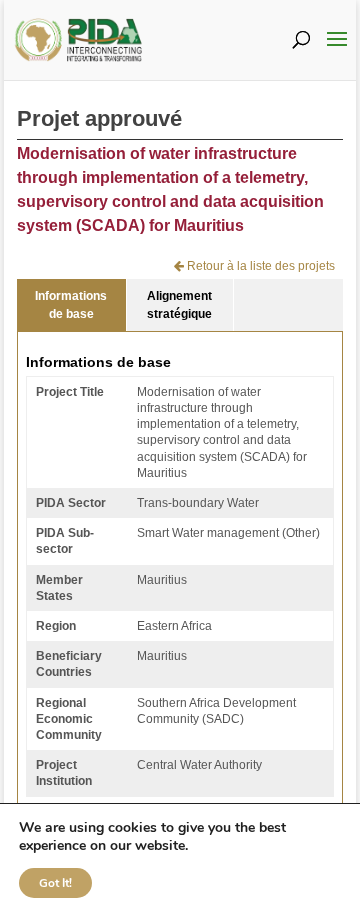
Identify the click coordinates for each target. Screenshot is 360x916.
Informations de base (71, 305)
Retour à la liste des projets (259, 266)
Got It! (55, 883)
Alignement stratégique (179, 305)
